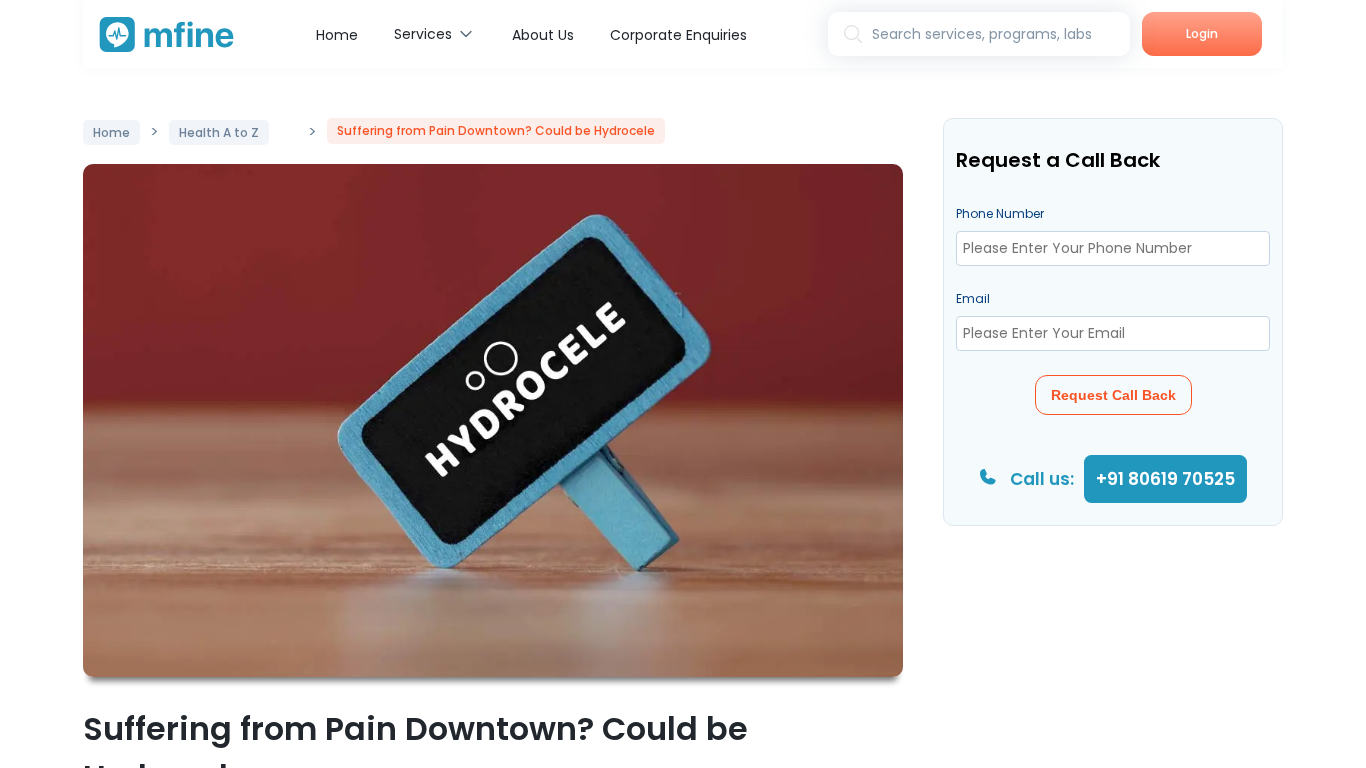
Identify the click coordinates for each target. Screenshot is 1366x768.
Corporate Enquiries (678, 35)
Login (1202, 33)
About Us (543, 35)
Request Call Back (1113, 395)
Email (973, 298)
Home (337, 35)
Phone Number (1000, 213)
